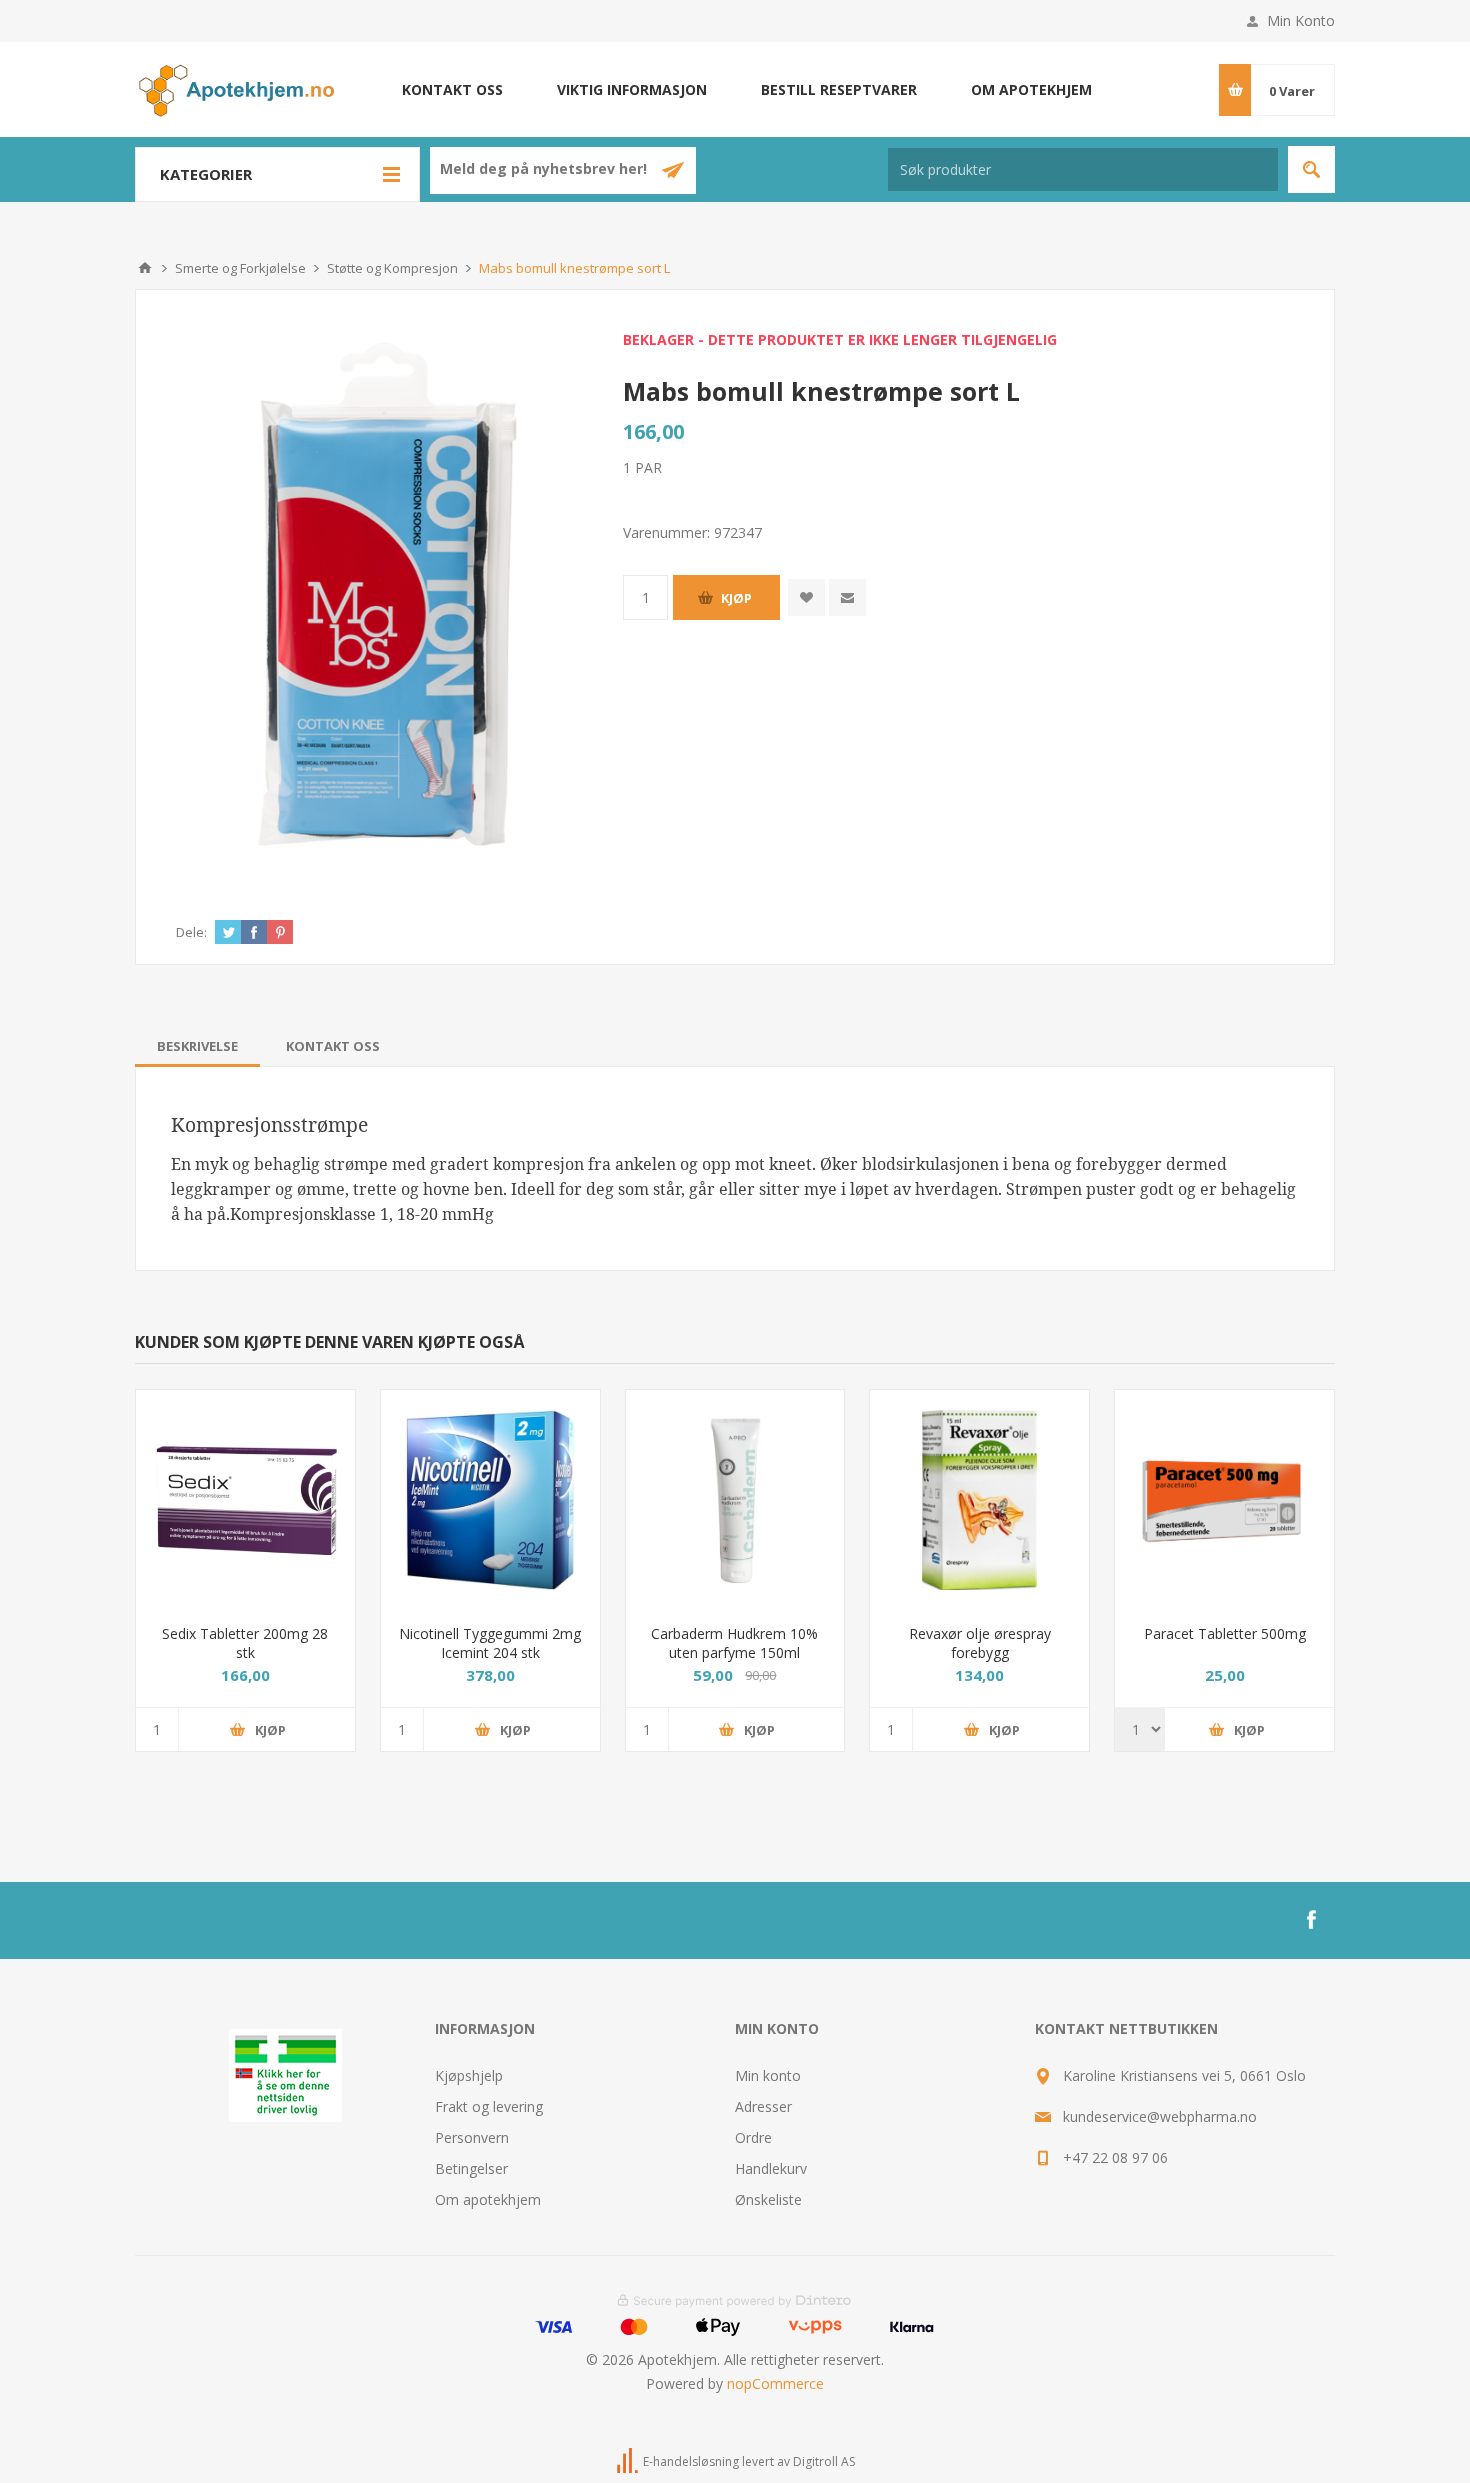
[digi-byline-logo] (629, 2461)
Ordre (753, 2137)
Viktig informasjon (632, 89)
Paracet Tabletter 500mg (1225, 1633)
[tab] (197, 1046)
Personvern (472, 2137)
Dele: (191, 932)
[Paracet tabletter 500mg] (1224, 1499)
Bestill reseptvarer (839, 89)
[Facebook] (1311, 1920)
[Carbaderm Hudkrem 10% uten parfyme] (735, 1499)
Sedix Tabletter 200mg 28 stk (245, 1643)
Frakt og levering (489, 2106)
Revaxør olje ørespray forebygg (980, 1643)
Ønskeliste (768, 2199)
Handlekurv (771, 2168)
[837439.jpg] (979, 1499)
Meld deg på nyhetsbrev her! (545, 169)
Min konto (768, 2075)
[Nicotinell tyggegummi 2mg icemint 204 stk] (490, 1499)
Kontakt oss (452, 89)
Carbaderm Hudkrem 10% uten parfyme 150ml (734, 1643)
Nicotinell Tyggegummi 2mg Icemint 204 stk (490, 1643)
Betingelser (471, 2168)
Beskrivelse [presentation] (197, 1046)
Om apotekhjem (1031, 89)
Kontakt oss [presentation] (333, 1046)
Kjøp (736, 598)
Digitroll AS (824, 2461)
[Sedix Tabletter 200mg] (245, 1499)
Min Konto (1301, 20)
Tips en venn (847, 597)
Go (1311, 169)
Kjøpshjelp (469, 2075)
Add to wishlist (806, 597)
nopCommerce (775, 2383)
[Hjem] (145, 268)
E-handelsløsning (691, 2461)
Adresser (763, 2106)
